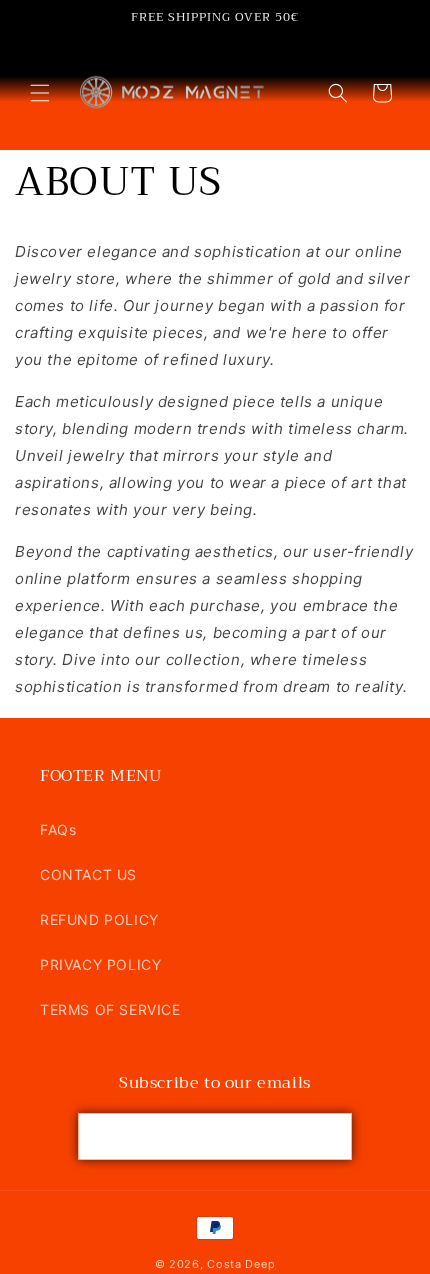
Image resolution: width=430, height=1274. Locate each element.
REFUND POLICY (99, 919)
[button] (40, 93)
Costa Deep (241, 1264)
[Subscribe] (329, 1136)
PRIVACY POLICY (100, 964)
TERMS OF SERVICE (110, 1009)
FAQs (58, 829)
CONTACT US (88, 874)
